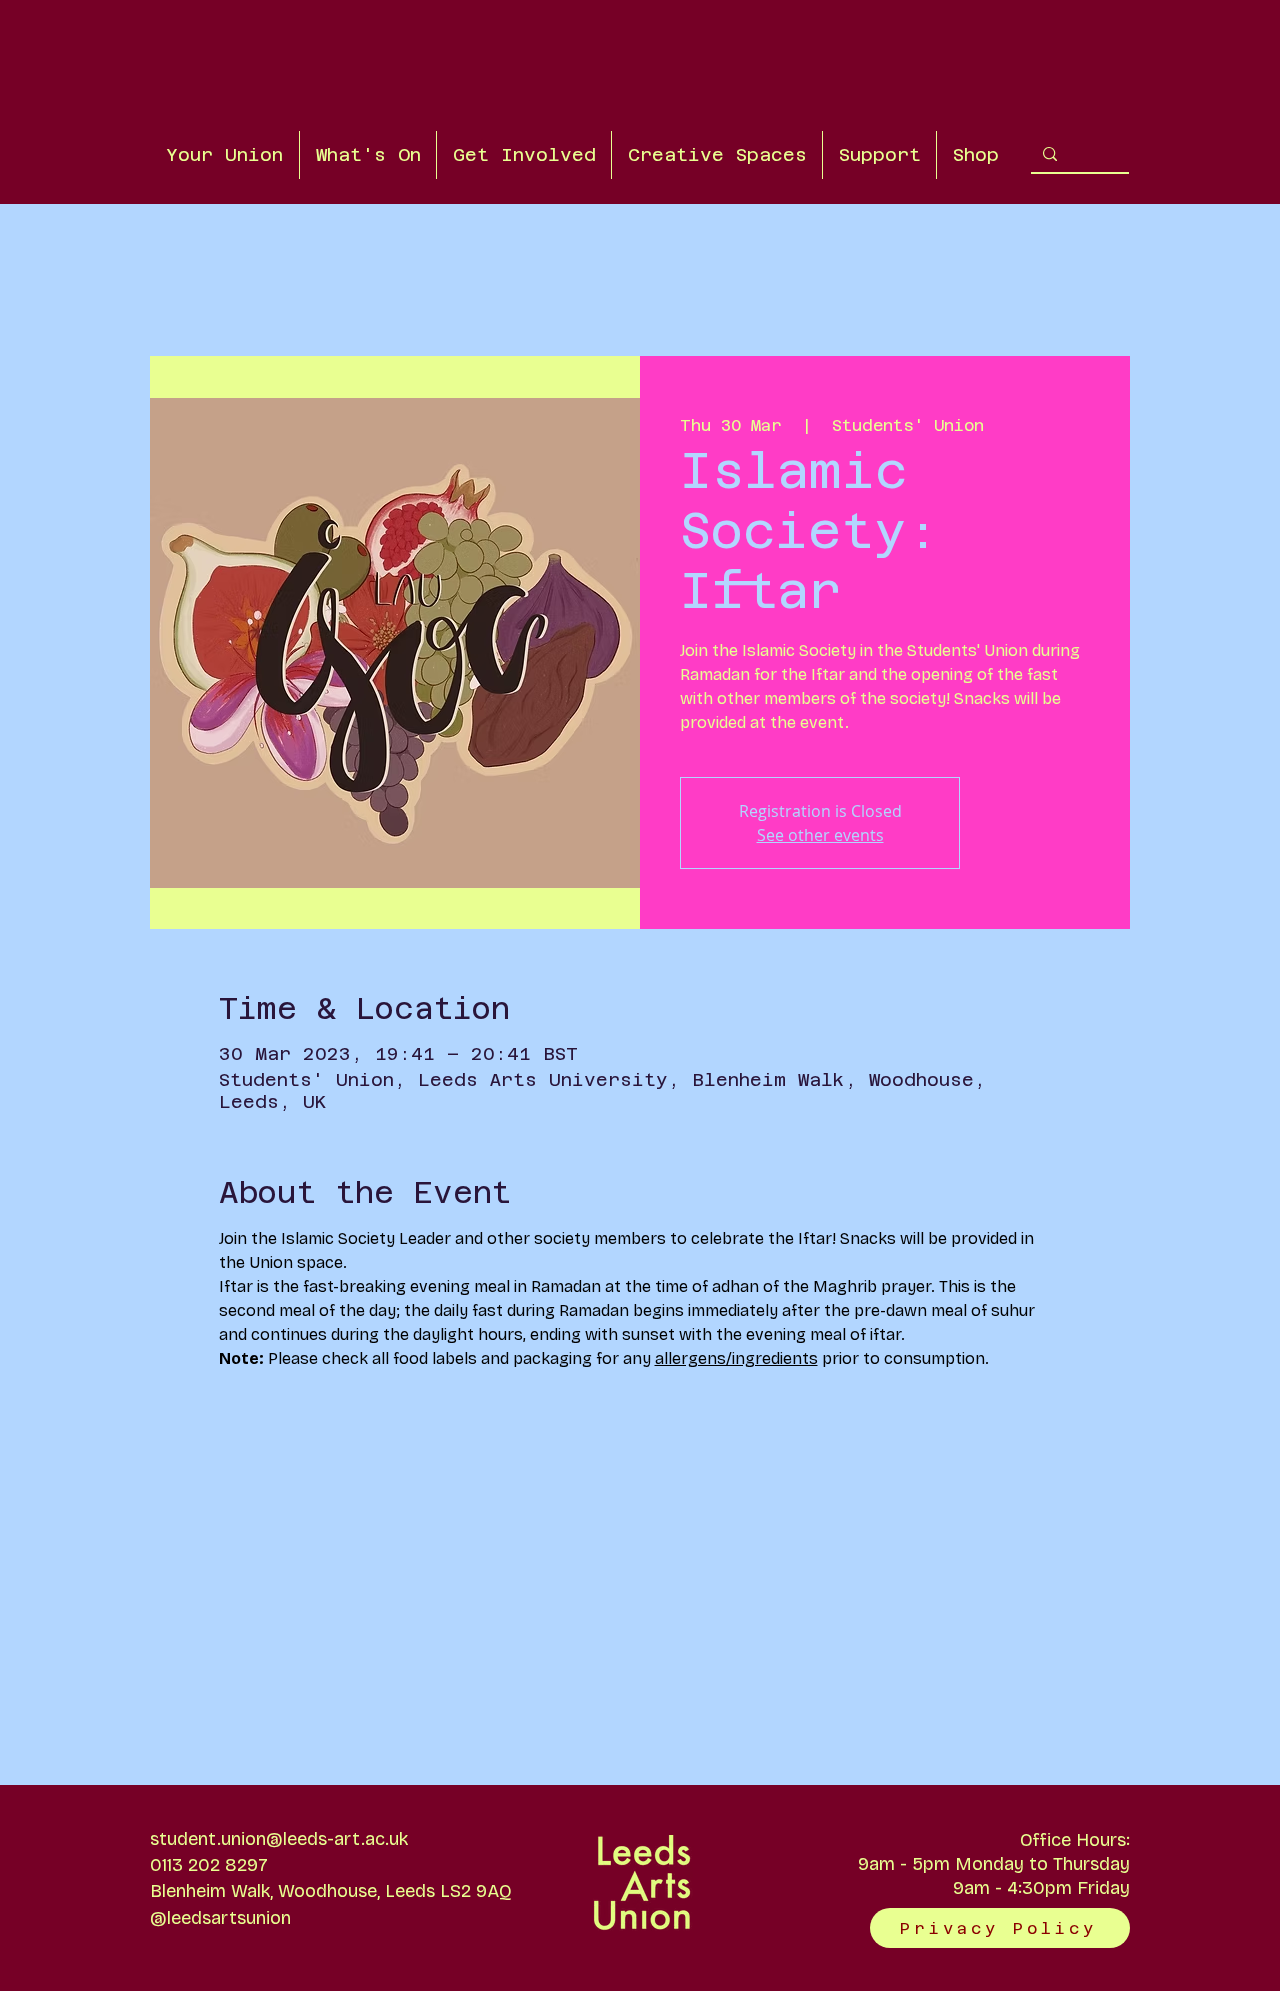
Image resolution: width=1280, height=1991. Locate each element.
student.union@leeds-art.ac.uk (279, 1839)
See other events (820, 835)
